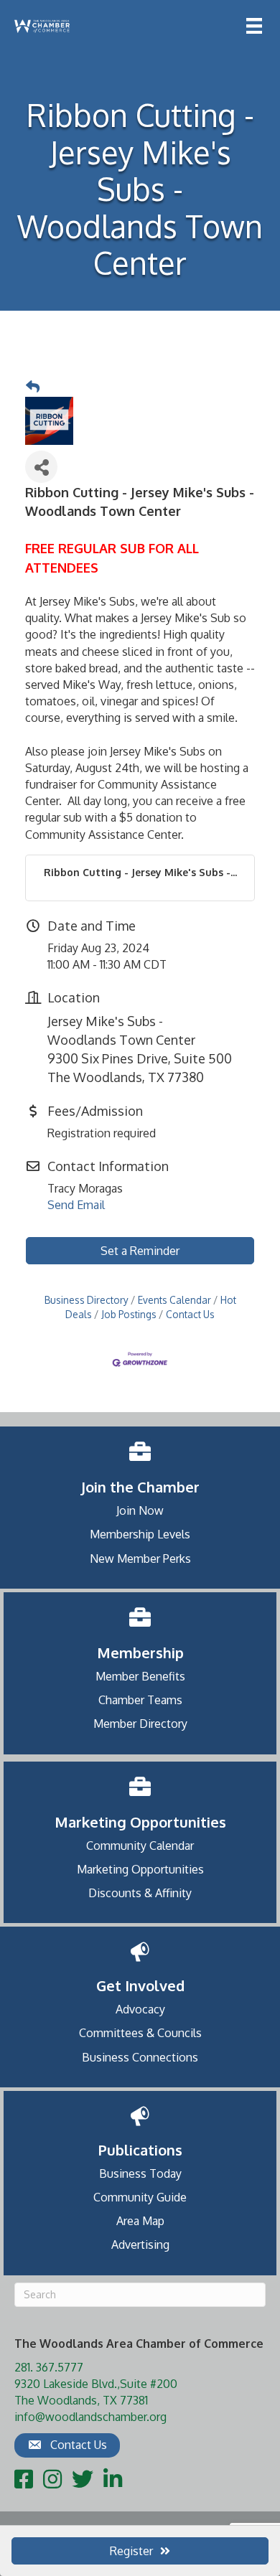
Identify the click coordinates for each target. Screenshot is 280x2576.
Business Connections (140, 2057)
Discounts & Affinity (140, 1893)
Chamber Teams (140, 1700)
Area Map (140, 2221)
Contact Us (190, 1314)
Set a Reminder (140, 1251)
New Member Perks (140, 1559)
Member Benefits (140, 1676)
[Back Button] (33, 387)
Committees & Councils (140, 2033)
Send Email (76, 1205)
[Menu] (254, 26)
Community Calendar (140, 1846)
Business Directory (87, 1300)
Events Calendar (174, 1300)
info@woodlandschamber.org (90, 2417)
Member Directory (140, 1724)
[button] (67, 2445)
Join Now (140, 1510)
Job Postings (129, 1314)
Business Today (140, 2173)
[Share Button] (41, 467)
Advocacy (140, 2009)
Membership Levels (140, 1534)
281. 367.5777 (49, 2367)
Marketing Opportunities (140, 1869)
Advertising (140, 2244)
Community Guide (140, 2197)
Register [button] (131, 2551)
